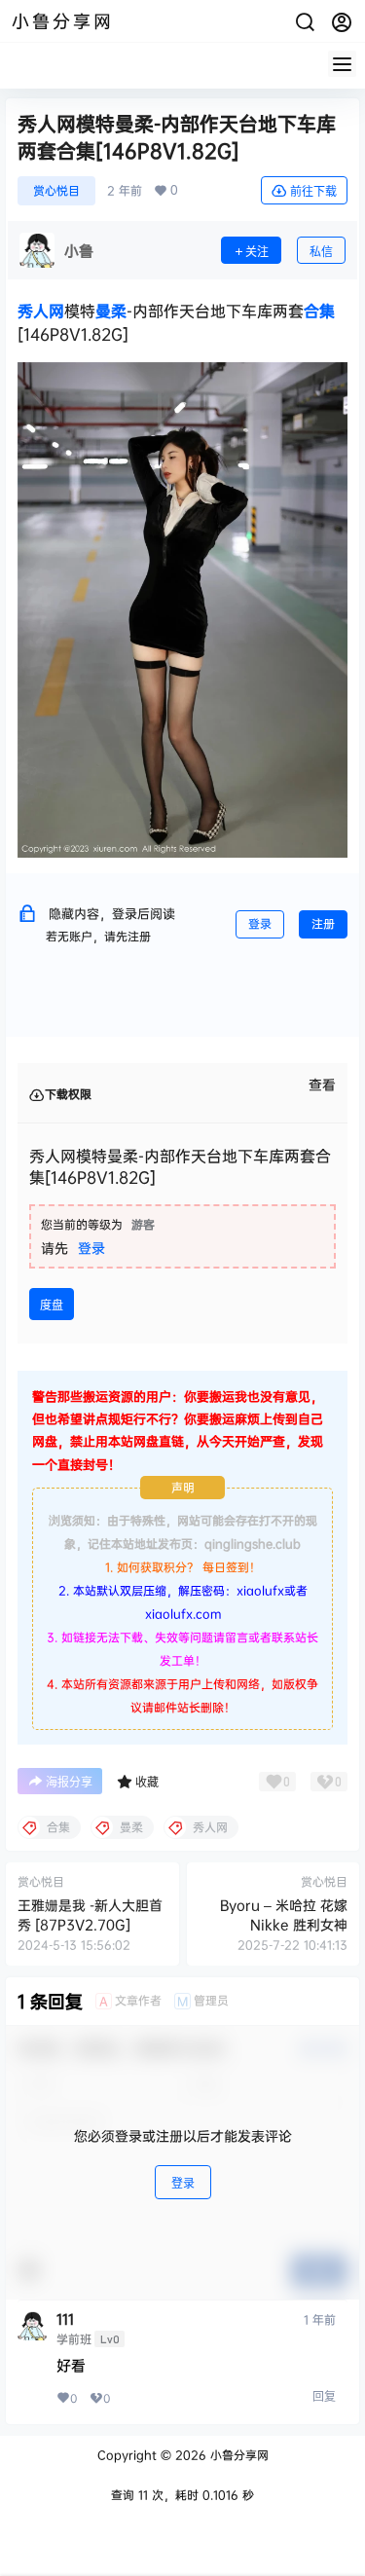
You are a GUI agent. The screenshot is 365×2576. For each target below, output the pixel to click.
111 (65, 2319)
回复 (324, 2396)
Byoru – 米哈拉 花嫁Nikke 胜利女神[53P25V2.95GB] (284, 1924)
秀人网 (41, 311)
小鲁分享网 (237, 2455)
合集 (319, 311)
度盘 (52, 1305)
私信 (321, 252)
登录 (260, 923)
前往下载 (313, 191)
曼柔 (111, 311)
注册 (323, 923)
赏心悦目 (56, 190)
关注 (257, 252)
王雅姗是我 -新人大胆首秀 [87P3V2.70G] (90, 1914)
